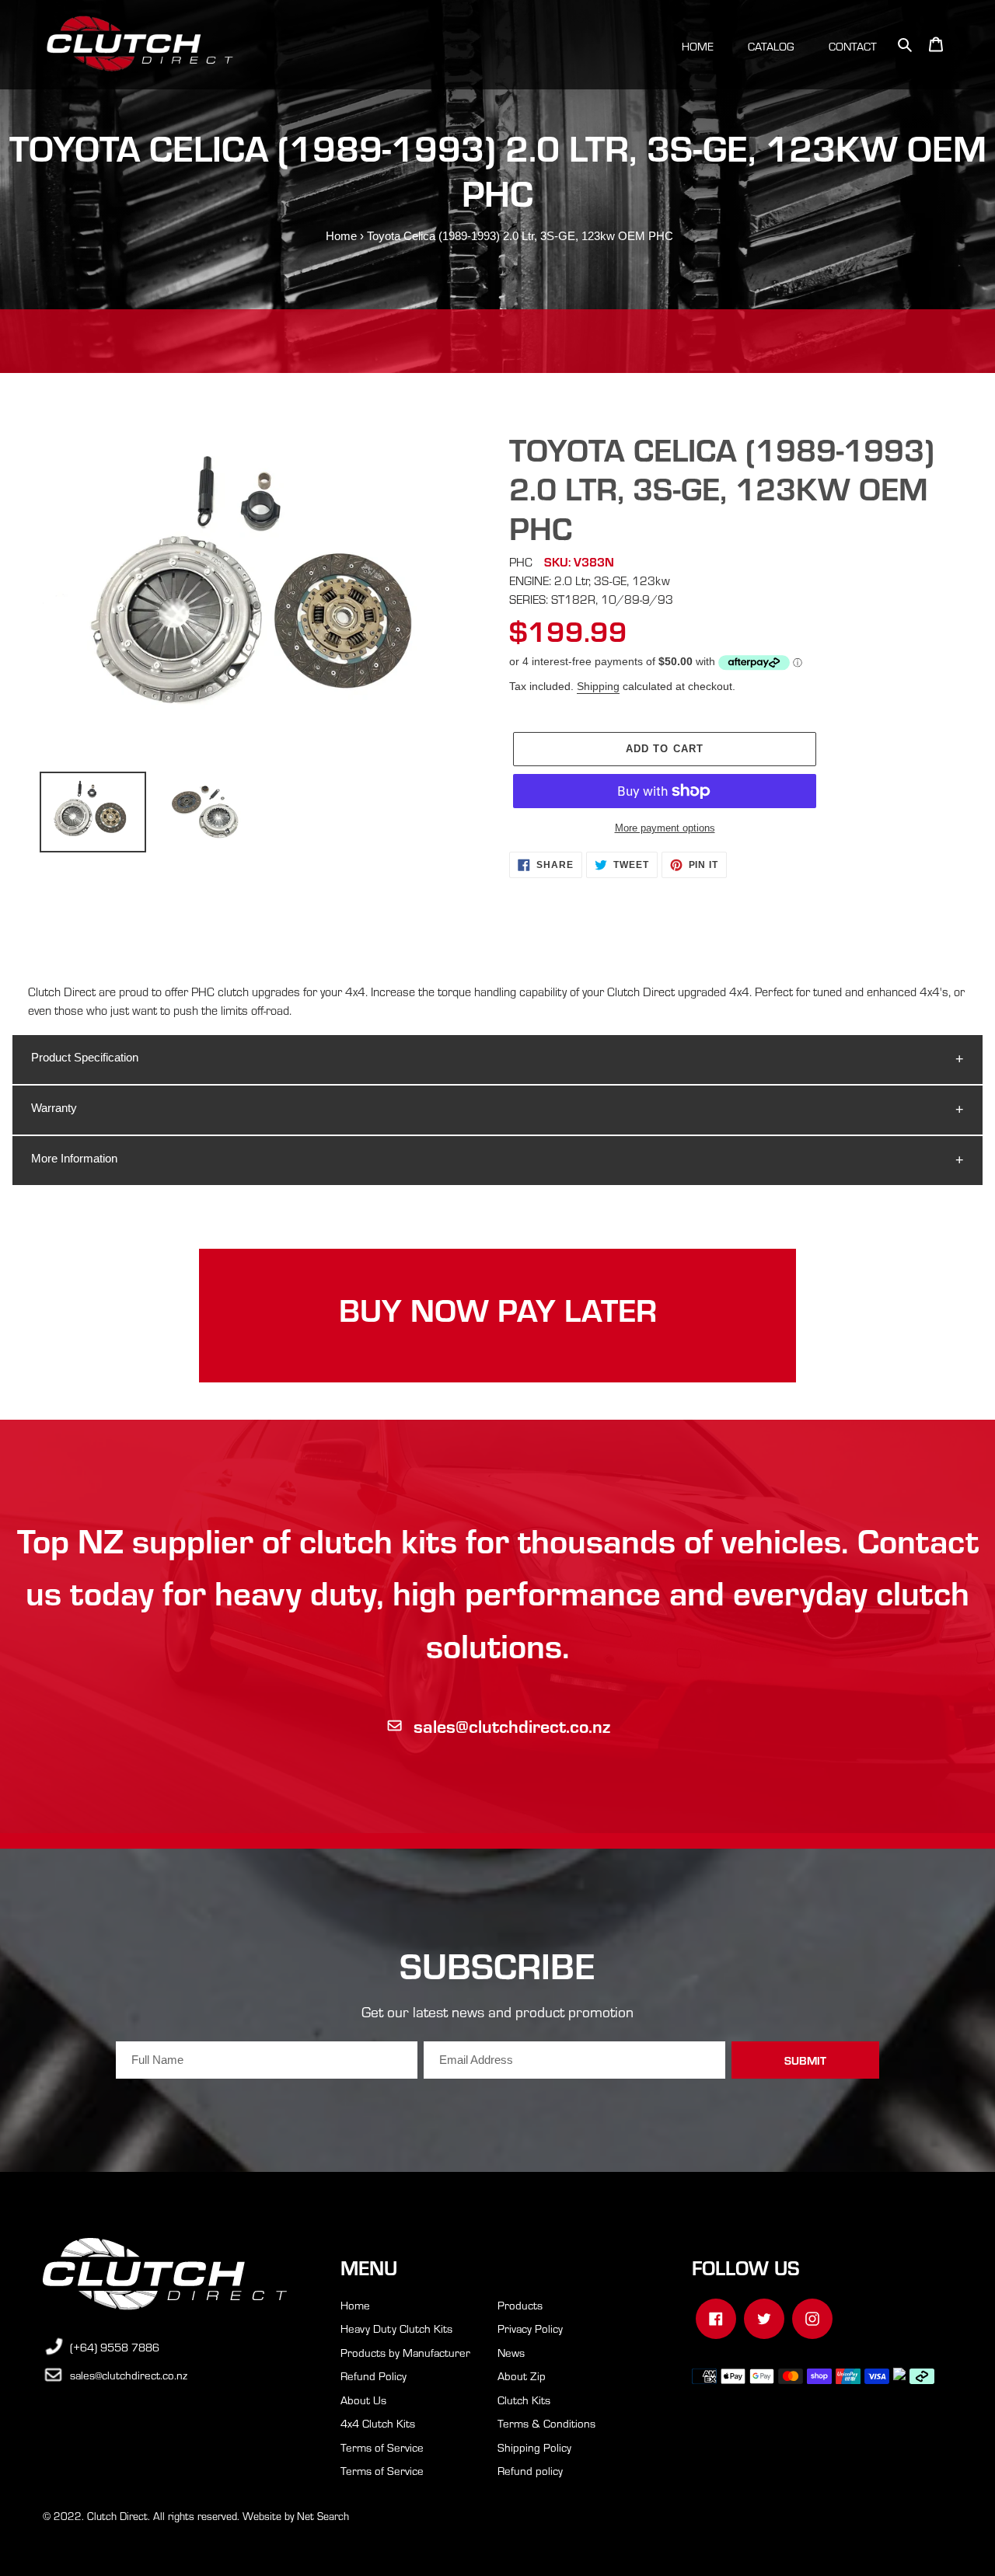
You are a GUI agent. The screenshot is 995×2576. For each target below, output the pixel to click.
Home (341, 236)
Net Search (323, 2516)
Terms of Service (382, 2447)
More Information (74, 1158)
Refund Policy (374, 2376)
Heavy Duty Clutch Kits (396, 2328)
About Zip (522, 2376)
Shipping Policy (534, 2447)
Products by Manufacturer (405, 2352)
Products (520, 2305)
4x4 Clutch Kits (378, 2423)
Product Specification (85, 1057)
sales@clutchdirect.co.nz (512, 1725)
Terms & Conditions (546, 2423)
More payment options (665, 828)
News (511, 2352)
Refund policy (530, 2470)
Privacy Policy (530, 2328)
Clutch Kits (524, 2400)
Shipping (598, 686)
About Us (363, 2400)
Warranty (54, 1108)
